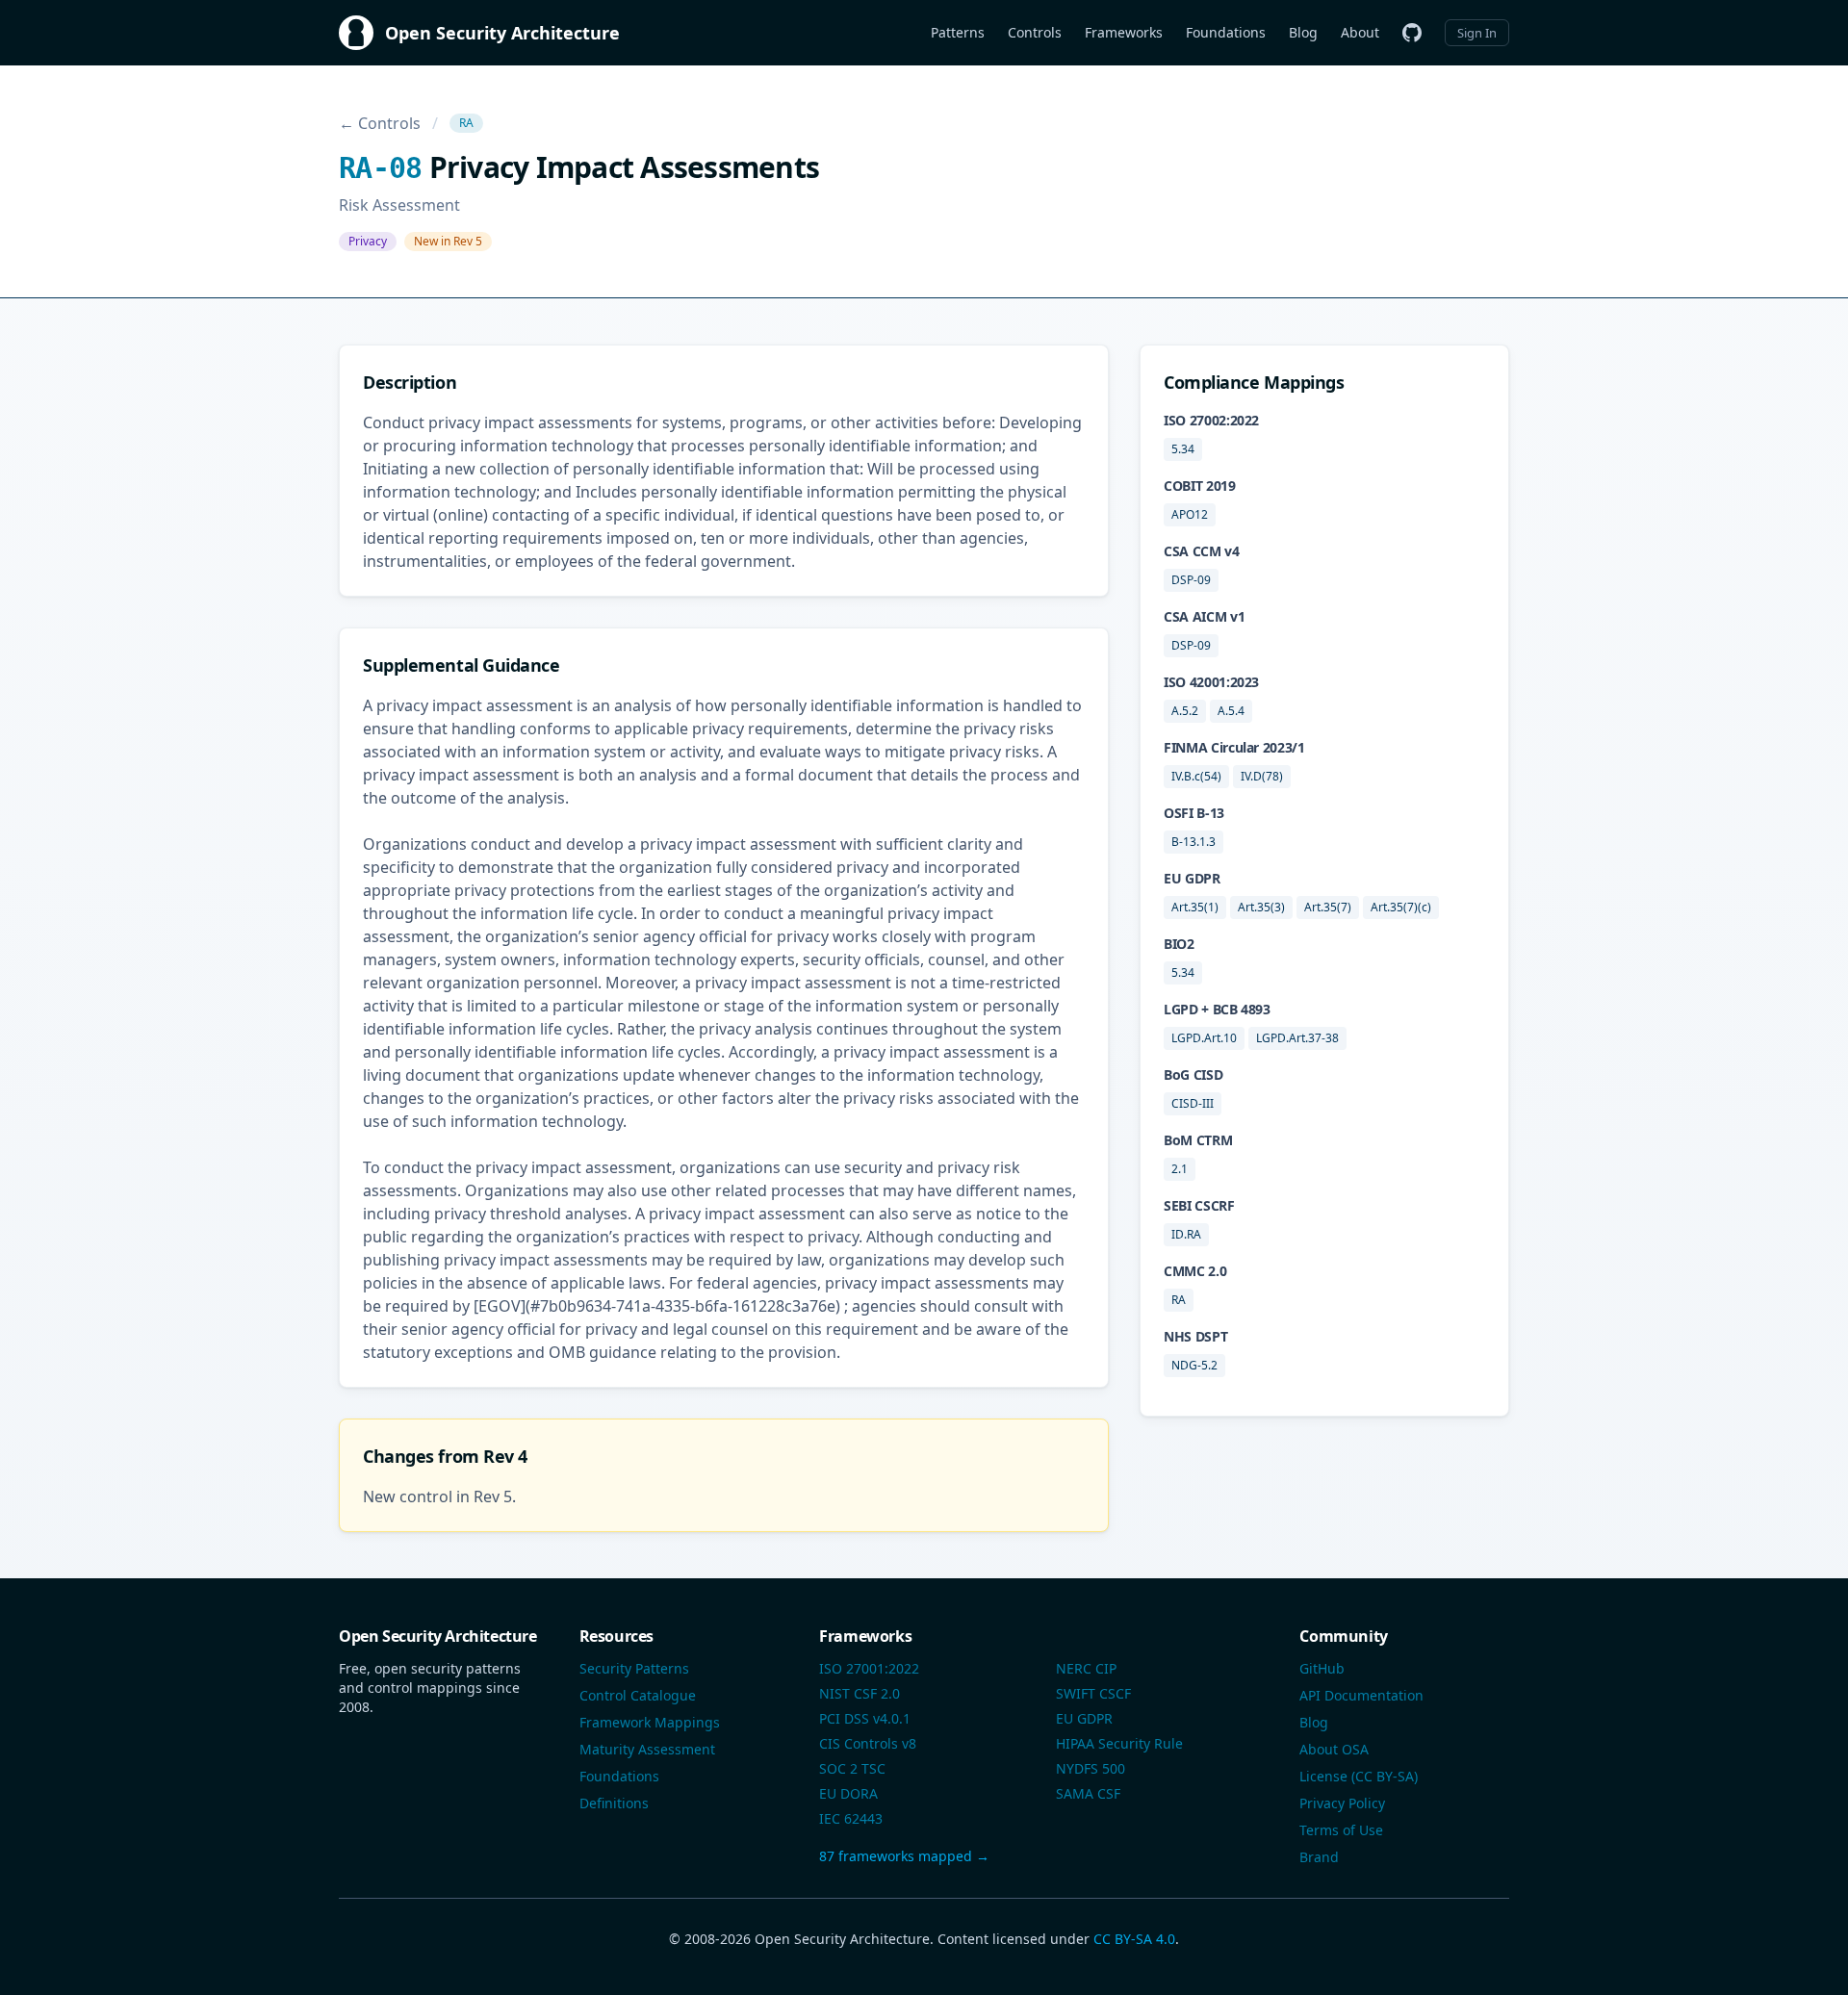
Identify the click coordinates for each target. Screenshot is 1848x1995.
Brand (1319, 1857)
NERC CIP (1086, 1668)
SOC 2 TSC (852, 1768)
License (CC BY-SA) (1359, 1776)
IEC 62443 (851, 1818)
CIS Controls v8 (868, 1743)
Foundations (1226, 32)
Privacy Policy (1342, 1803)
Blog (1303, 32)
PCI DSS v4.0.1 (865, 1718)
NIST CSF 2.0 (860, 1693)
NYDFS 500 (1091, 1768)
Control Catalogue (638, 1695)
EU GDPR (1084, 1718)
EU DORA (848, 1793)
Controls (1035, 32)
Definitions (614, 1803)
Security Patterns (634, 1668)
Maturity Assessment (647, 1749)
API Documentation (1361, 1695)
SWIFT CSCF (1093, 1693)
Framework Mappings (650, 1722)
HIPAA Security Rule (1119, 1743)
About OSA (1334, 1749)
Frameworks (1124, 32)
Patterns (958, 32)
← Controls (380, 123)
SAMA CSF (1088, 1793)
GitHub (1322, 1668)
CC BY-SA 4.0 (1134, 1939)
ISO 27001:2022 (869, 1668)
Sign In (1477, 33)
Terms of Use (1341, 1830)
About (1360, 32)
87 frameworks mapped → (904, 1856)
